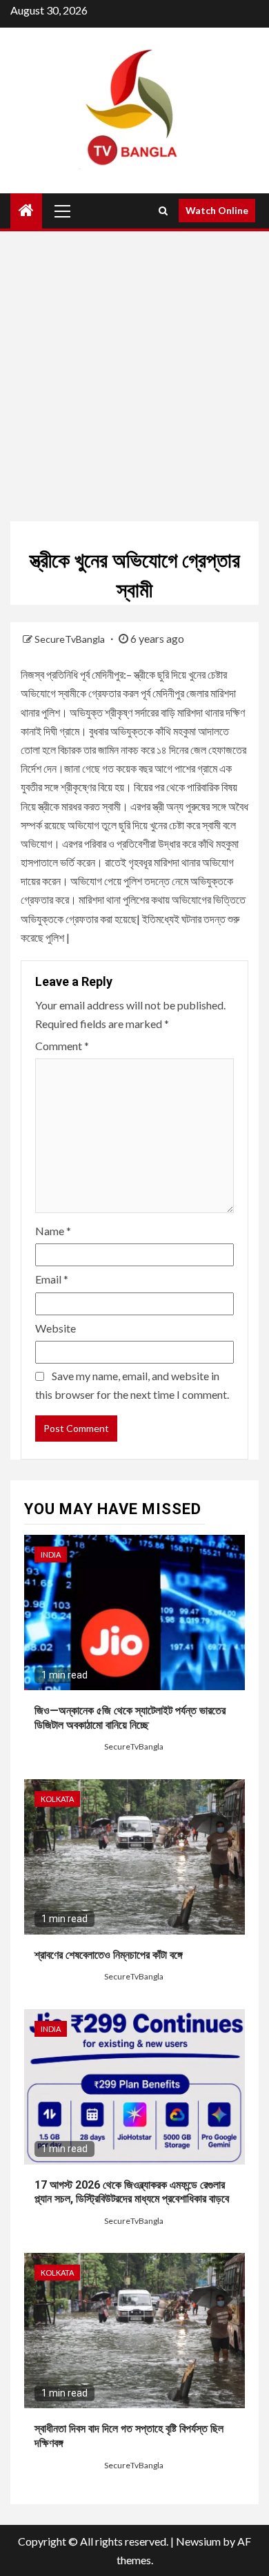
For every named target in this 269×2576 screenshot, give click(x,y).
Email (52, 1279)
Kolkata (57, 1799)
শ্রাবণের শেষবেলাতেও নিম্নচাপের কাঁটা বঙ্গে (109, 1955)
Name (53, 1231)
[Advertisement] (134, 373)
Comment (62, 1046)
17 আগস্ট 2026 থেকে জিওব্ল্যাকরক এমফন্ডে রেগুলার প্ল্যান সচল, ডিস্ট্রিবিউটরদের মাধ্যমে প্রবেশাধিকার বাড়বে (132, 2192)
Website (56, 1328)
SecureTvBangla (71, 639)
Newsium (198, 2541)
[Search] (163, 211)
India (51, 1555)
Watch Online (217, 210)
